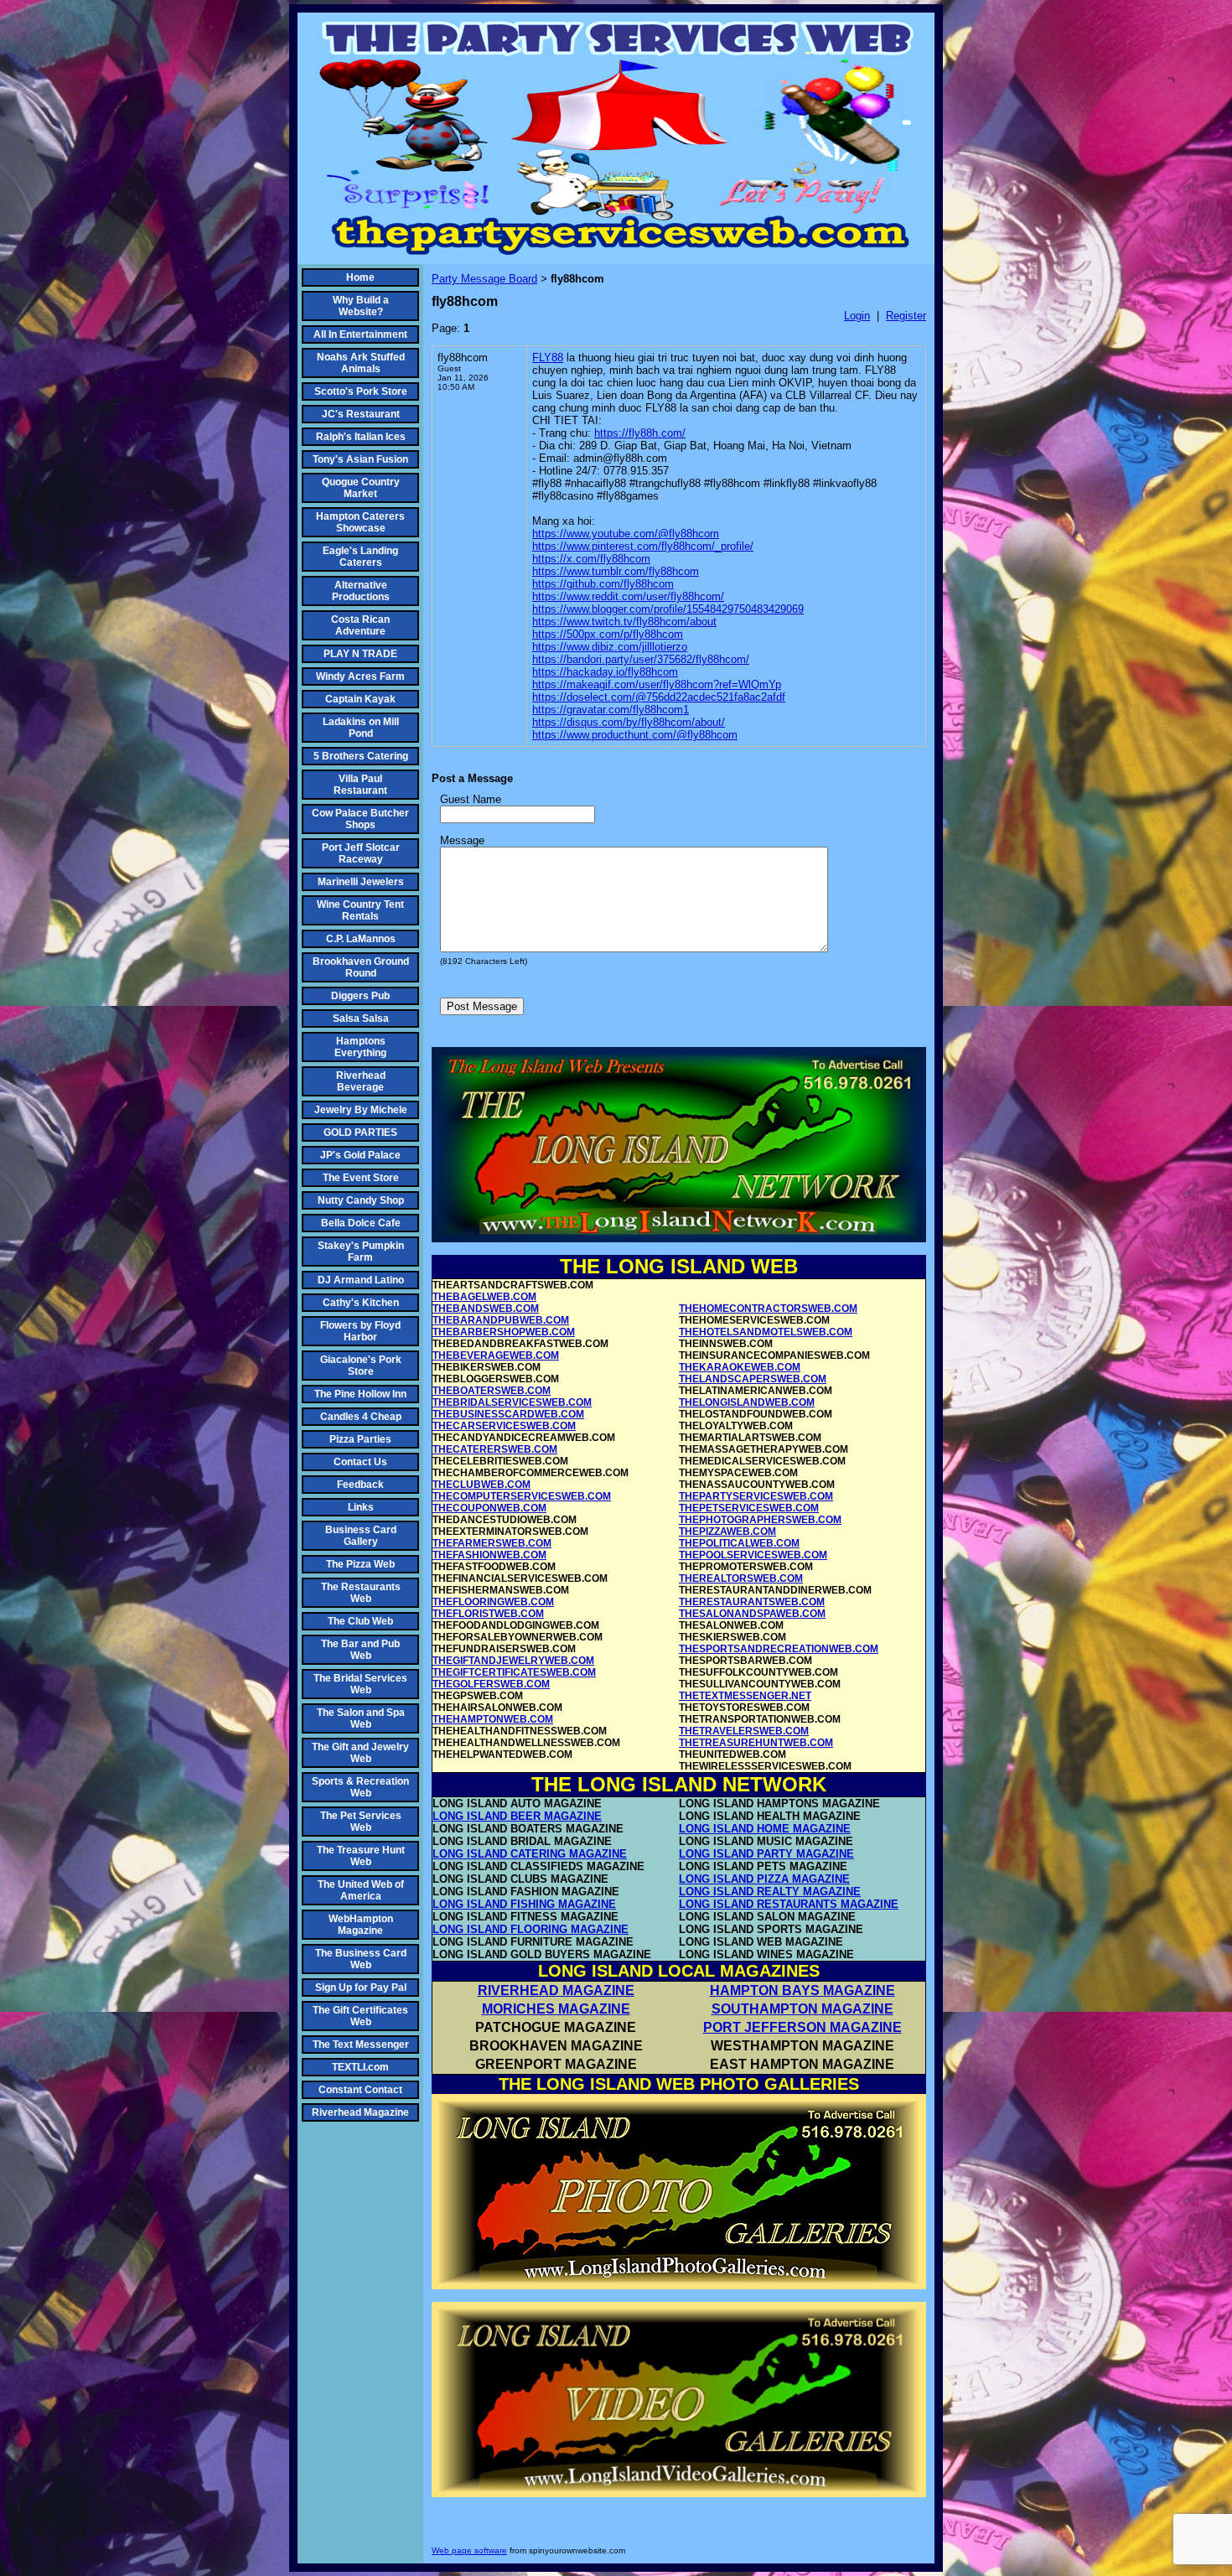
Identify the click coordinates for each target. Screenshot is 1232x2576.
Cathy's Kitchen (361, 1303)
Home (360, 277)
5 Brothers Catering (361, 756)
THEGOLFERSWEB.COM (491, 1684)
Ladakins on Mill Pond (361, 728)
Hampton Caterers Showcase (360, 522)
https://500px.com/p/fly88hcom (608, 634)
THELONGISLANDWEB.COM (747, 1402)
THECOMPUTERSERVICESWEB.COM (522, 1496)
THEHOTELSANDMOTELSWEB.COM (766, 1332)
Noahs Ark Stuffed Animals (361, 363)
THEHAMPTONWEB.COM (493, 1719)
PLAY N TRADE (360, 654)
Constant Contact (360, 2090)
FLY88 (548, 358)
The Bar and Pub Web (360, 1650)
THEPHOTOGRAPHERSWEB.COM (760, 1520)
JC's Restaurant (361, 414)
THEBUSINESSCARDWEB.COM (508, 1414)
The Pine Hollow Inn (360, 1394)
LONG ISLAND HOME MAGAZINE (765, 1829)
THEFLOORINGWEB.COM (493, 1602)
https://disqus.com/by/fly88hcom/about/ (629, 722)
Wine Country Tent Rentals (360, 910)
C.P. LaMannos (361, 939)
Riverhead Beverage (361, 1081)
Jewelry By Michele (361, 1110)
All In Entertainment (360, 334)
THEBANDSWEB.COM (486, 1309)
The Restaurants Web (361, 1593)
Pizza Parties (360, 1439)
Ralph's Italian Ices (361, 437)
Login (857, 316)
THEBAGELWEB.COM (484, 1297)
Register (906, 316)
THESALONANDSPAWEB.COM (752, 1614)
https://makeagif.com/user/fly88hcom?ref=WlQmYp (657, 684)
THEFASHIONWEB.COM (489, 1555)
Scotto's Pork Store (361, 391)
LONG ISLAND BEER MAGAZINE (517, 1816)
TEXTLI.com (360, 2067)
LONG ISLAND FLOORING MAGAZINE (531, 1929)
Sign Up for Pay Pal (361, 1988)
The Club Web (360, 1621)
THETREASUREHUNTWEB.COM (756, 1743)
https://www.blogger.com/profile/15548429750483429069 (668, 609)
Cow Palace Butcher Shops (360, 819)
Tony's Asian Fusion (360, 459)
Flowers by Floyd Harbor (360, 1331)
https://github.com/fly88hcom (603, 584)
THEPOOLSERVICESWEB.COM (753, 1555)
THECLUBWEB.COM (481, 1485)
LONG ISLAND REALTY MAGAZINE (770, 1892)
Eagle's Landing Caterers (360, 557)
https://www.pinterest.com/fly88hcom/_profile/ (643, 546)
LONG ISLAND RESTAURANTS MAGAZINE (789, 1904)
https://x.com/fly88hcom (591, 559)
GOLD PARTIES (360, 1133)
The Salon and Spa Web (361, 1718)
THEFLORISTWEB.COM (488, 1614)
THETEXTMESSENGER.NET (745, 1696)
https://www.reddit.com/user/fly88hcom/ (628, 596)
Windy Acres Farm (360, 676)
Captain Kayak (360, 699)
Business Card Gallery (361, 1536)
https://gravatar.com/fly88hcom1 (611, 710)
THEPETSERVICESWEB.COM (749, 1508)
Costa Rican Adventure (360, 625)
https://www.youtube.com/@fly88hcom (626, 534)
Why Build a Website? (361, 306)
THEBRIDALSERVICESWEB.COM (512, 1402)
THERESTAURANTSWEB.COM (752, 1602)
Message (462, 840)
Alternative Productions (361, 591)
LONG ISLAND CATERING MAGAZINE (530, 1854)
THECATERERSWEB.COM (495, 1449)
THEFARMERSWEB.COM (492, 1543)
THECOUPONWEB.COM (489, 1508)
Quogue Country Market (361, 488)
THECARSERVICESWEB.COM (504, 1426)
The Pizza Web (360, 1564)
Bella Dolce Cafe (361, 1223)
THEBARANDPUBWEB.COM (501, 1320)
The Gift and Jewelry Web (360, 1753)
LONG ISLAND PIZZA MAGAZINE (764, 1879)
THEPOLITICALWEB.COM (739, 1543)
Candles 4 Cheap (361, 1417)
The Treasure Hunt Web (361, 1856)
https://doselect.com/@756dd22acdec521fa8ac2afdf (659, 697)
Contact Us (360, 1462)
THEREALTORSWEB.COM (741, 1578)
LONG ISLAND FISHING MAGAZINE (524, 1904)
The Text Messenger (361, 2045)
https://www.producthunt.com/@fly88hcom (635, 735)
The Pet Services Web (361, 1822)
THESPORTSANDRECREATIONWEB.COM (779, 1649)
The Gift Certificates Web (360, 2016)
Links (361, 1507)
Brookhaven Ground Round (361, 967)
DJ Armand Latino (361, 1280)
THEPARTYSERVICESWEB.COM (756, 1496)
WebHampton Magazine (361, 1925)
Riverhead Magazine (360, 2112)
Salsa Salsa (361, 1018)
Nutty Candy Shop (361, 1200)
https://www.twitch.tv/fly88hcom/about (624, 622)
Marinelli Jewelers (361, 882)
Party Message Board (484, 279)
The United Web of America (361, 1890)
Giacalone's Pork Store (361, 1366)
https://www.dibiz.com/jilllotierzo (610, 647)
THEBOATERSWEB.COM (492, 1391)
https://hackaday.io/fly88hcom (605, 672)
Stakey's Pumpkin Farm (361, 1252)
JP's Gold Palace (360, 1155)
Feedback (360, 1485)
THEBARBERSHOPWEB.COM (504, 1332)
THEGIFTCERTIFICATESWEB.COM (514, 1672)
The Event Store (361, 1178)
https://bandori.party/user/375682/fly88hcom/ (641, 659)
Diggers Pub (360, 996)
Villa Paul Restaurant (360, 785)
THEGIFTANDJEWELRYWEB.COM (513, 1661)
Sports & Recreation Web (360, 1787)
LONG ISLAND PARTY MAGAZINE (766, 1854)
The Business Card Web (361, 1959)
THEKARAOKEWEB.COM (740, 1367)
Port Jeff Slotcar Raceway (361, 853)
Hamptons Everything (360, 1047)
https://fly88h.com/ (640, 433)
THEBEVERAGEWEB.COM (496, 1355)
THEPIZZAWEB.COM (727, 1532)
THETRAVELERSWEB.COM (744, 1731)
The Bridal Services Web (360, 1684)
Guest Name (471, 799)
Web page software (469, 2550)
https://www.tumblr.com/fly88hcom (616, 571)
